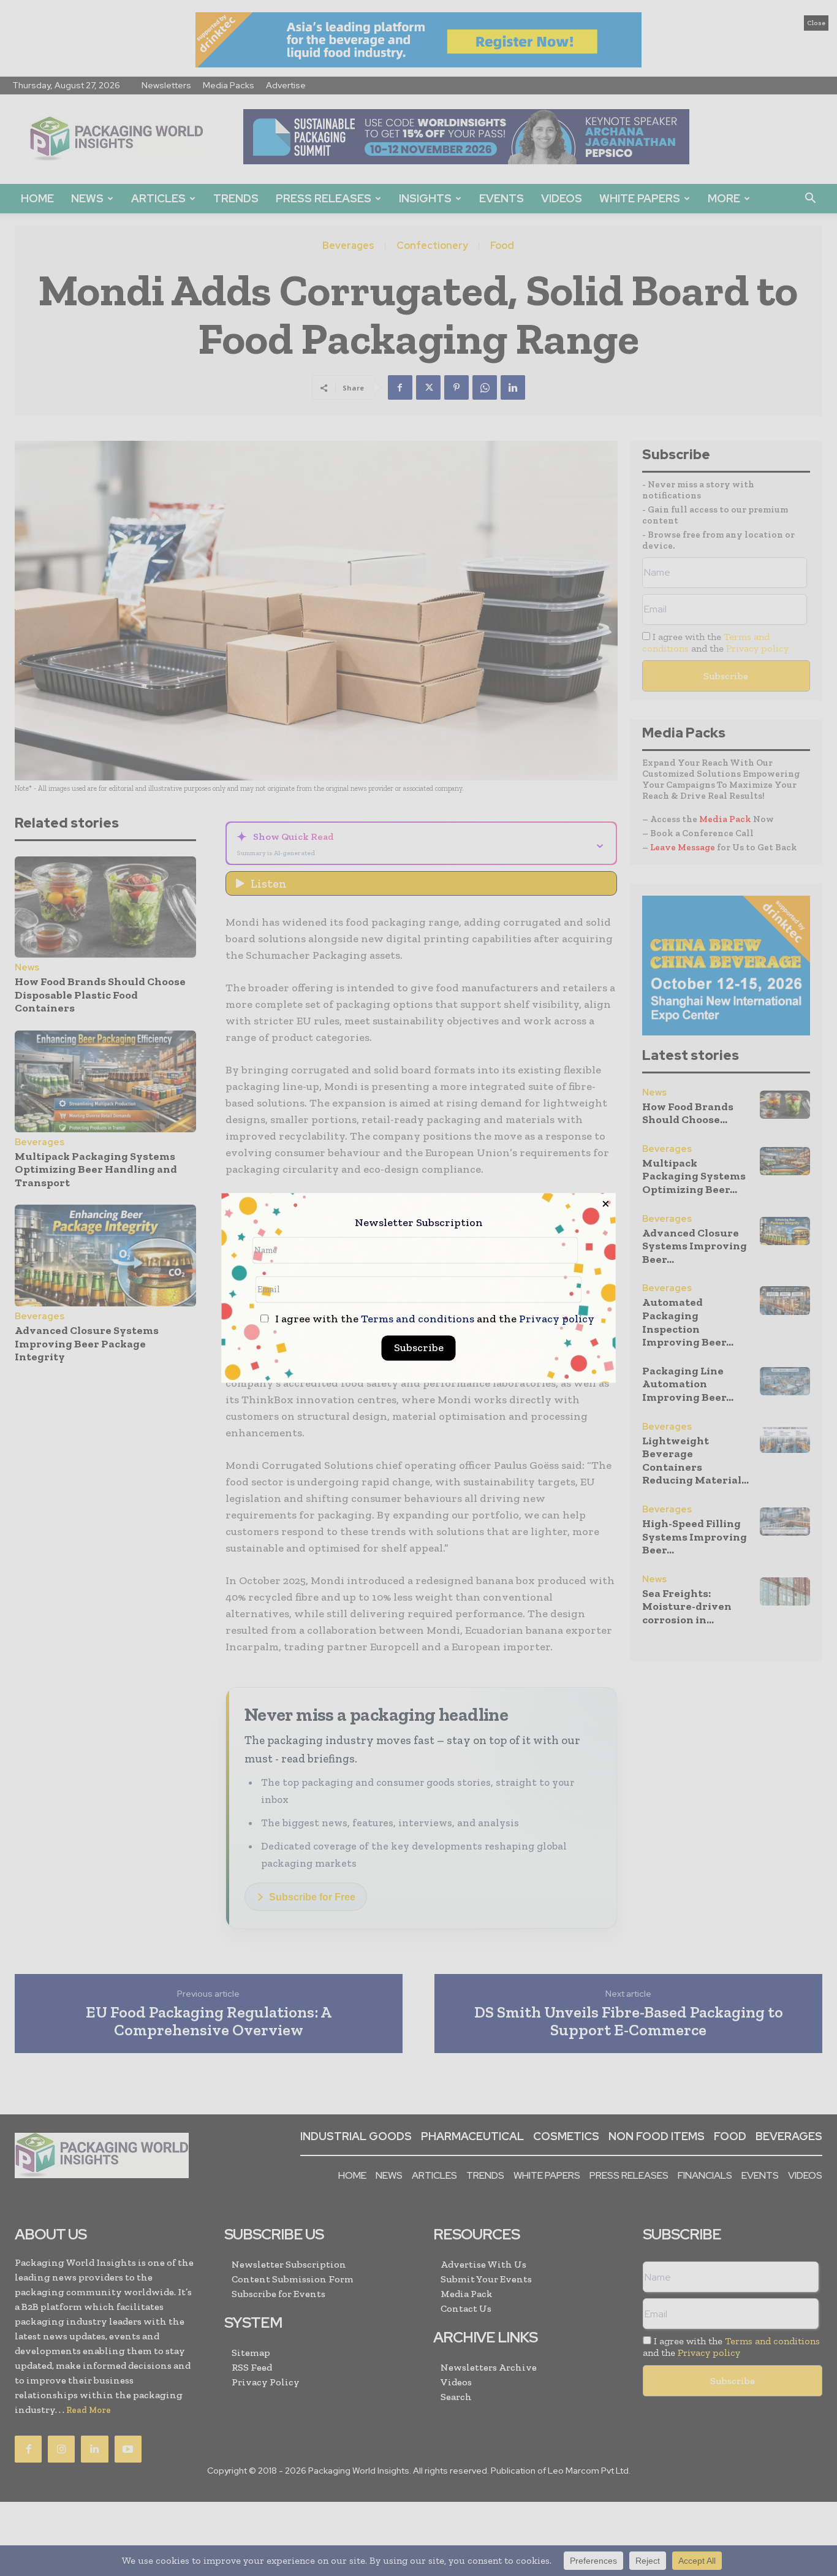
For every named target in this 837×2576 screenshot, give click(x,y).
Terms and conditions (418, 1319)
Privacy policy (557, 1319)
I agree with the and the (434, 1320)
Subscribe (419, 1348)
